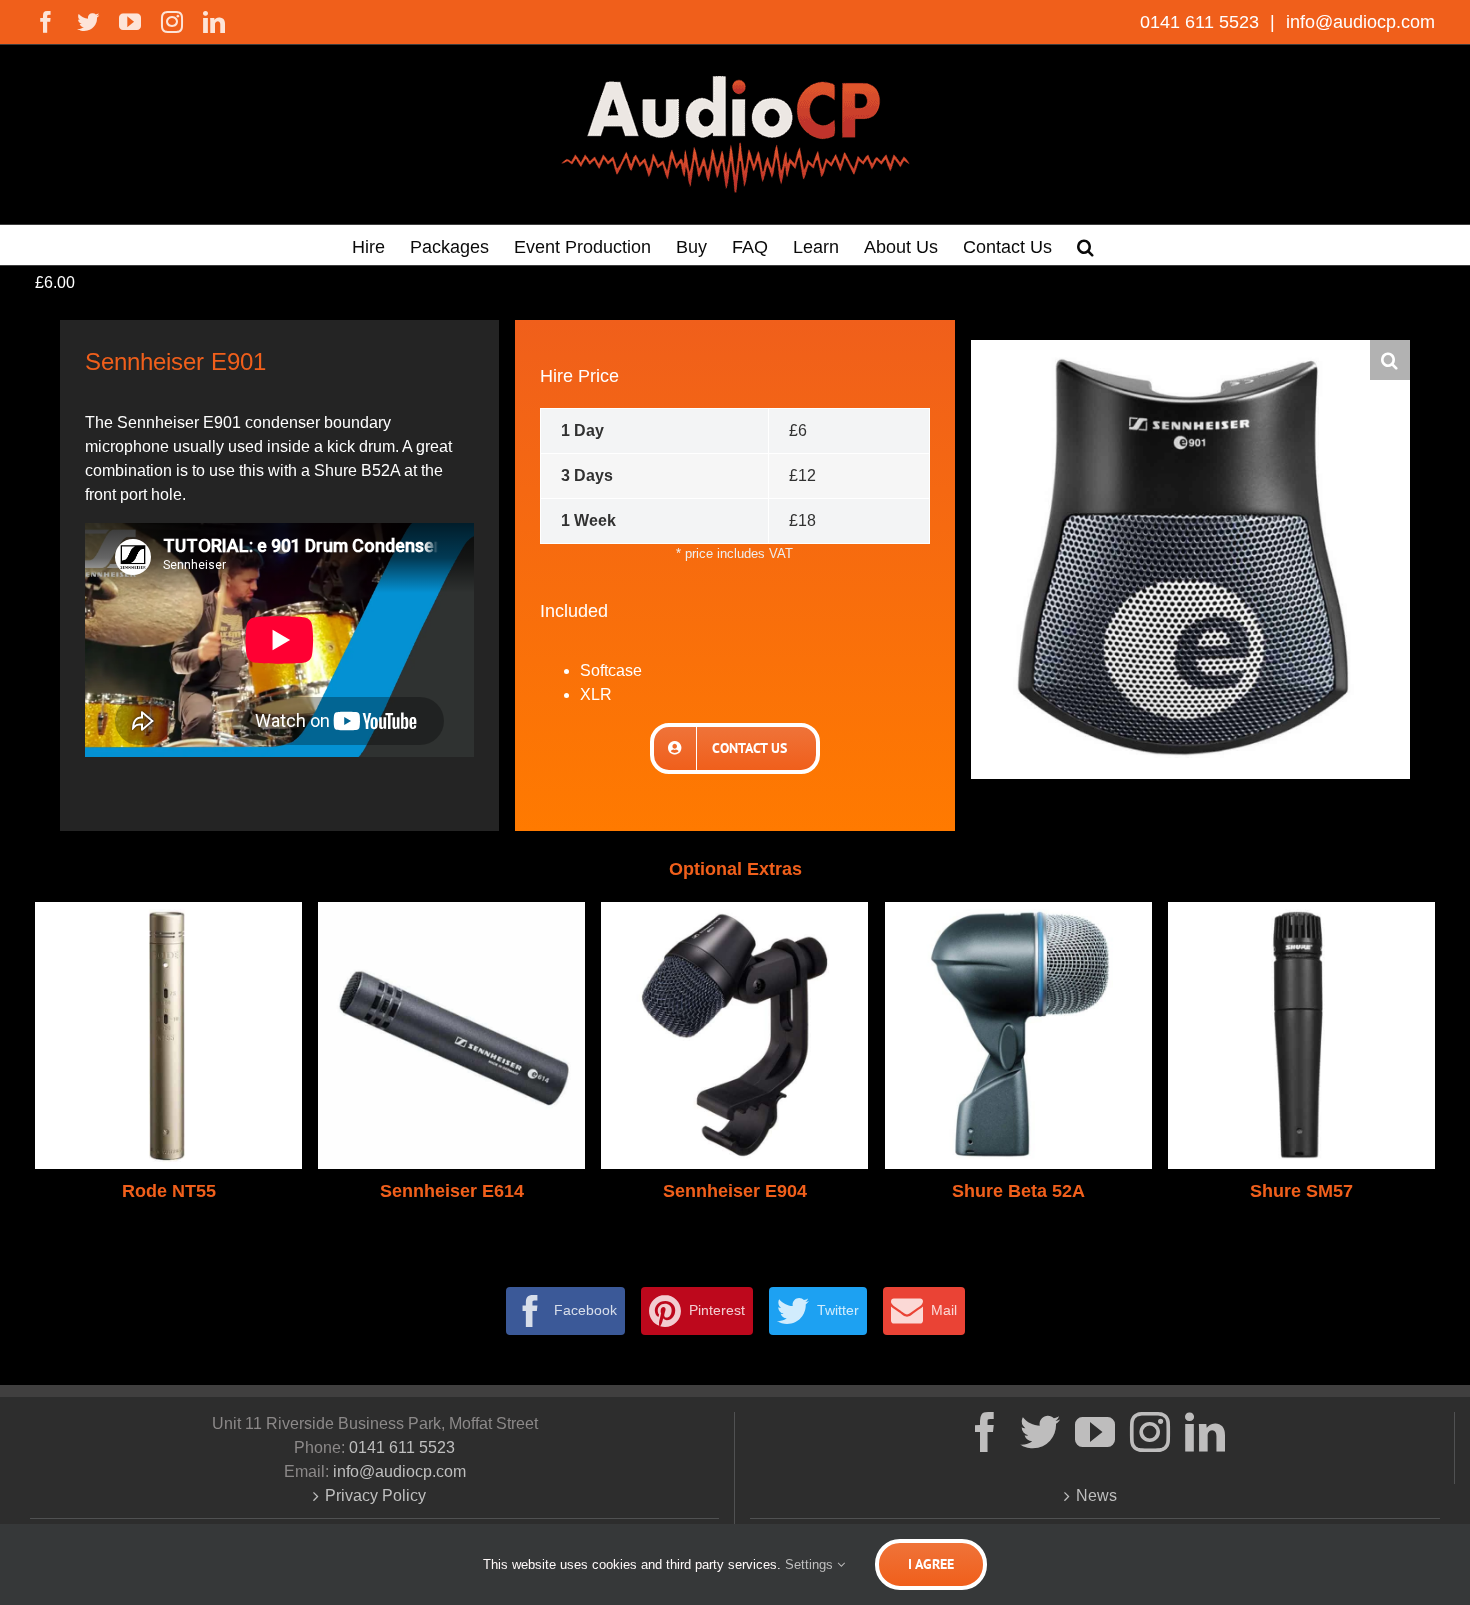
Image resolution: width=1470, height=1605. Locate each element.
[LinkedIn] (1205, 1432)
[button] (1085, 245)
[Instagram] (1150, 1432)
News (1096, 1495)
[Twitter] (1040, 1432)
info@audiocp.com (1358, 22)
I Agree (931, 1564)
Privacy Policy (375, 1495)
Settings (811, 1564)
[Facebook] (985, 1432)
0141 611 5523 (1202, 22)
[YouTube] (1095, 1432)
